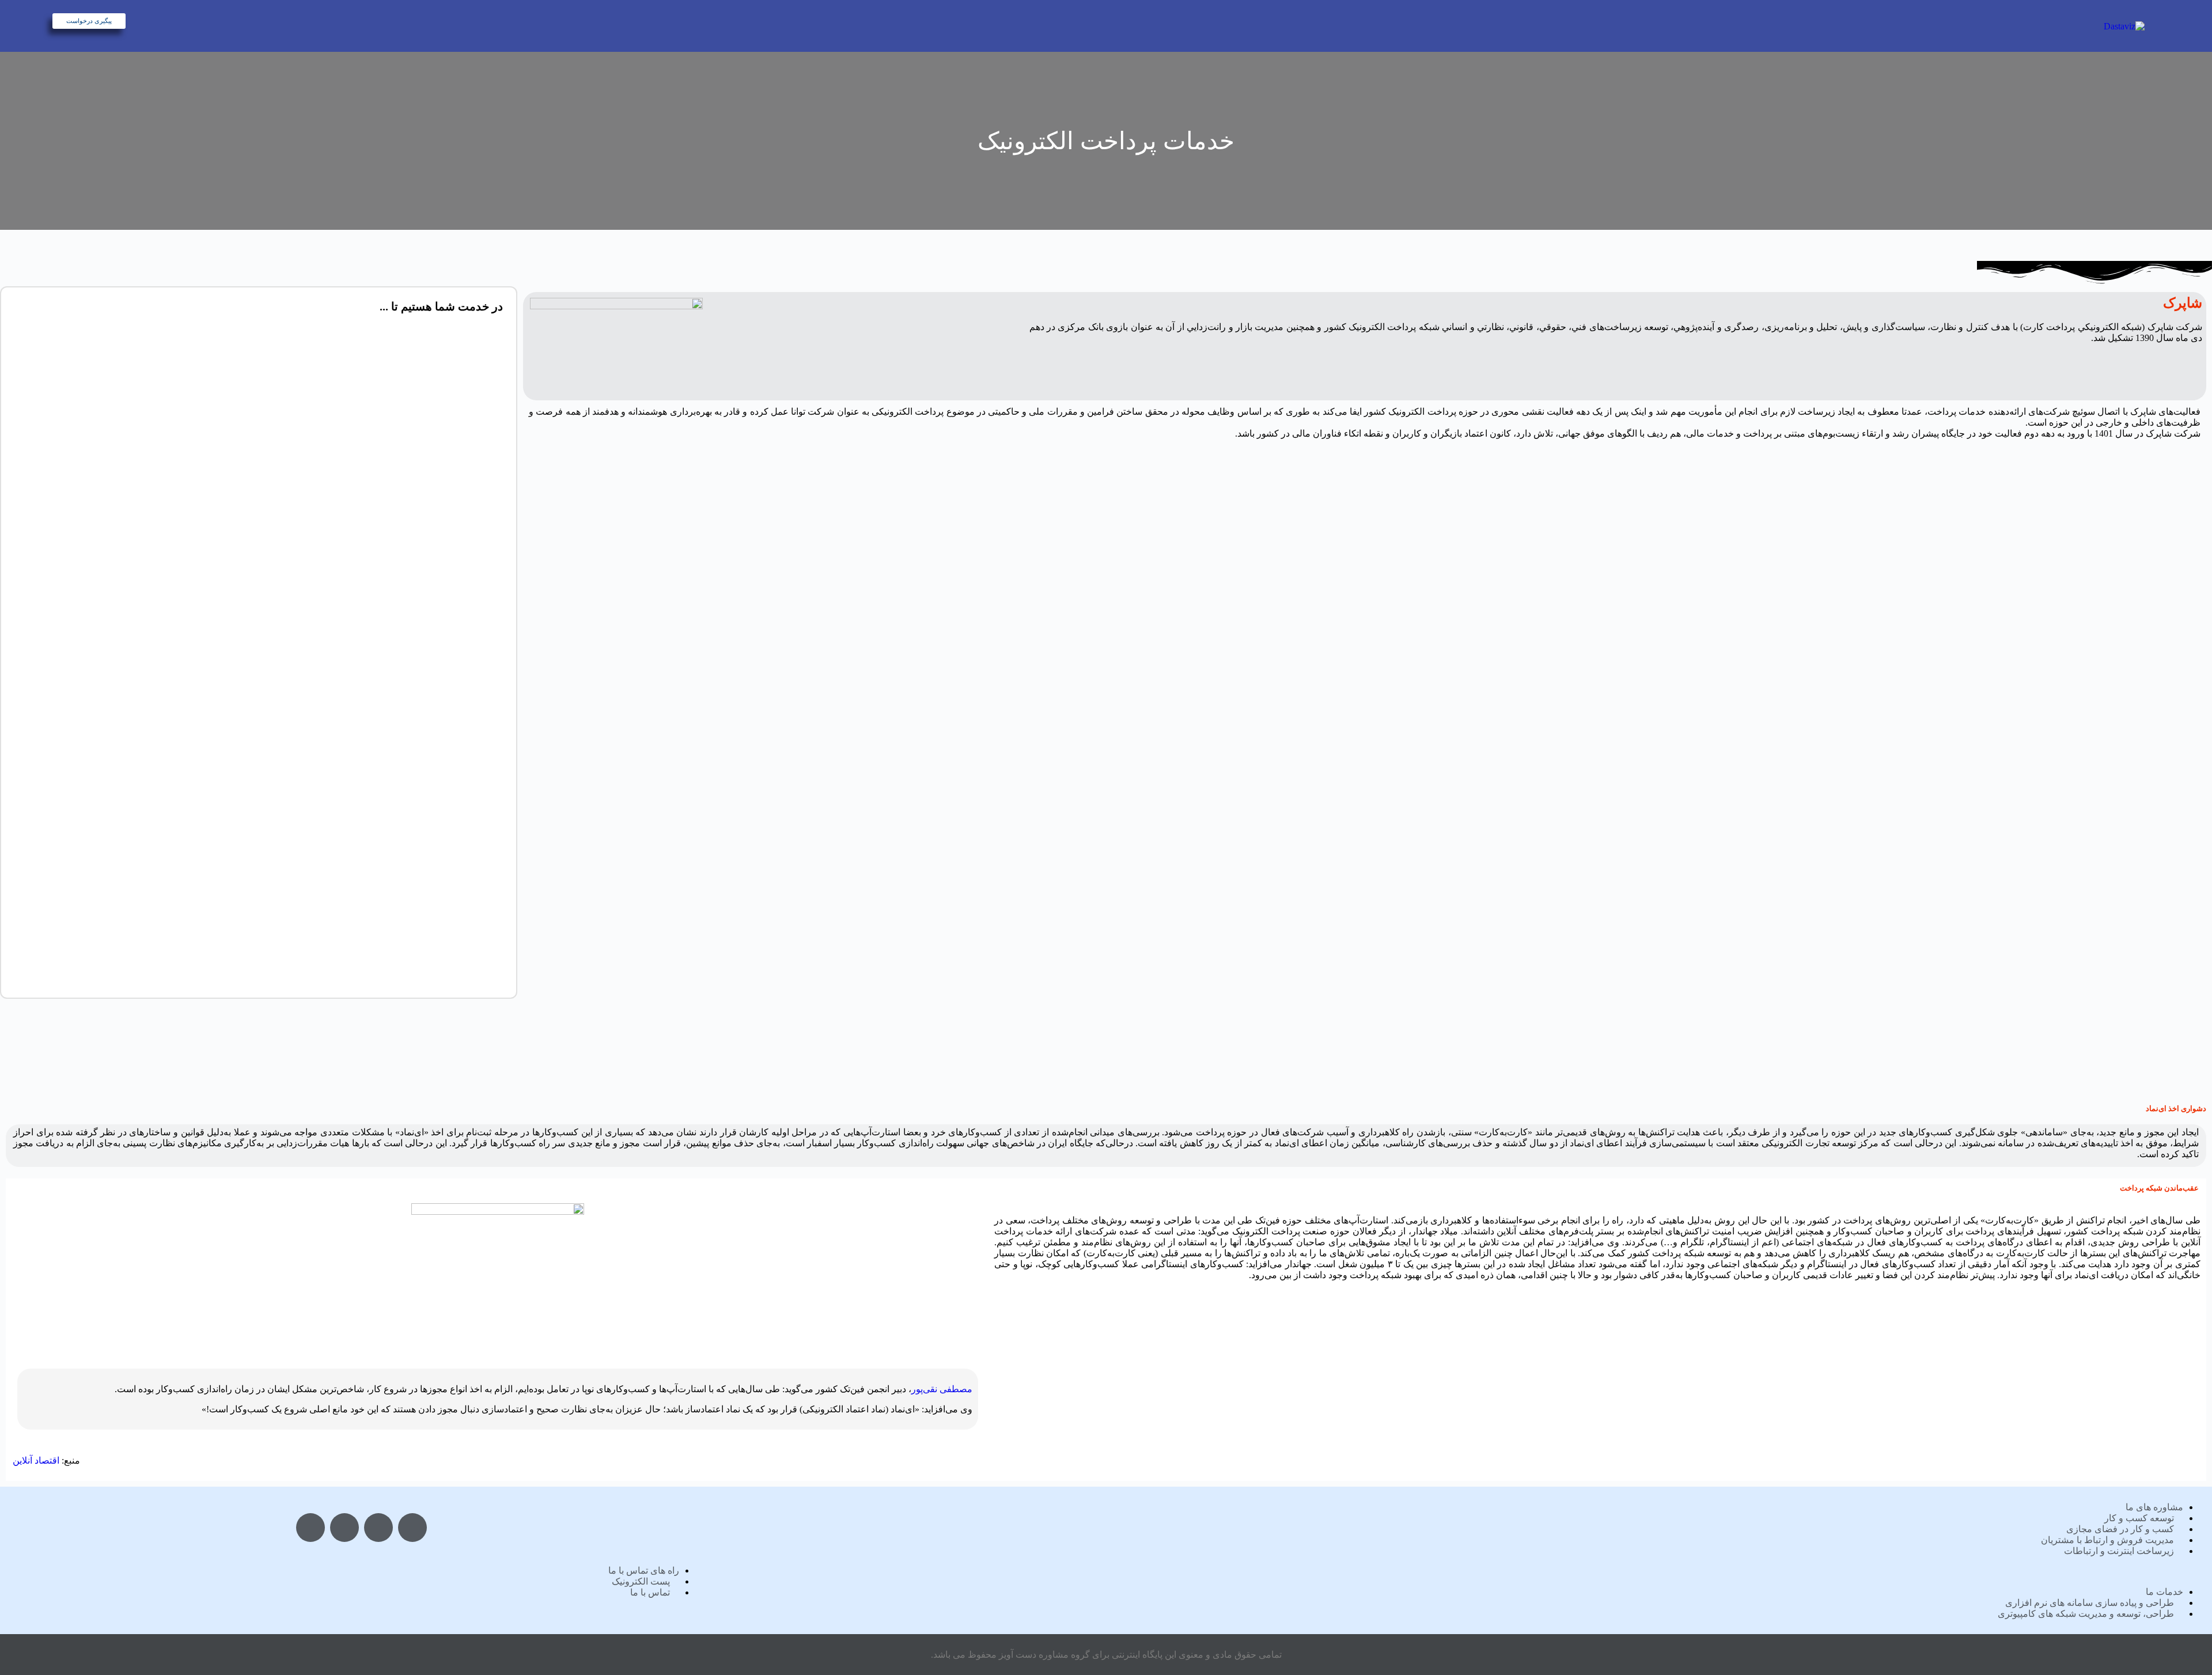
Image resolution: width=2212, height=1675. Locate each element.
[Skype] (378, 1528)
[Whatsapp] (344, 1528)
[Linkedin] (412, 1528)
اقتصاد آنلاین (36, 1460)
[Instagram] (310, 1528)
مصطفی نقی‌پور (942, 1389)
